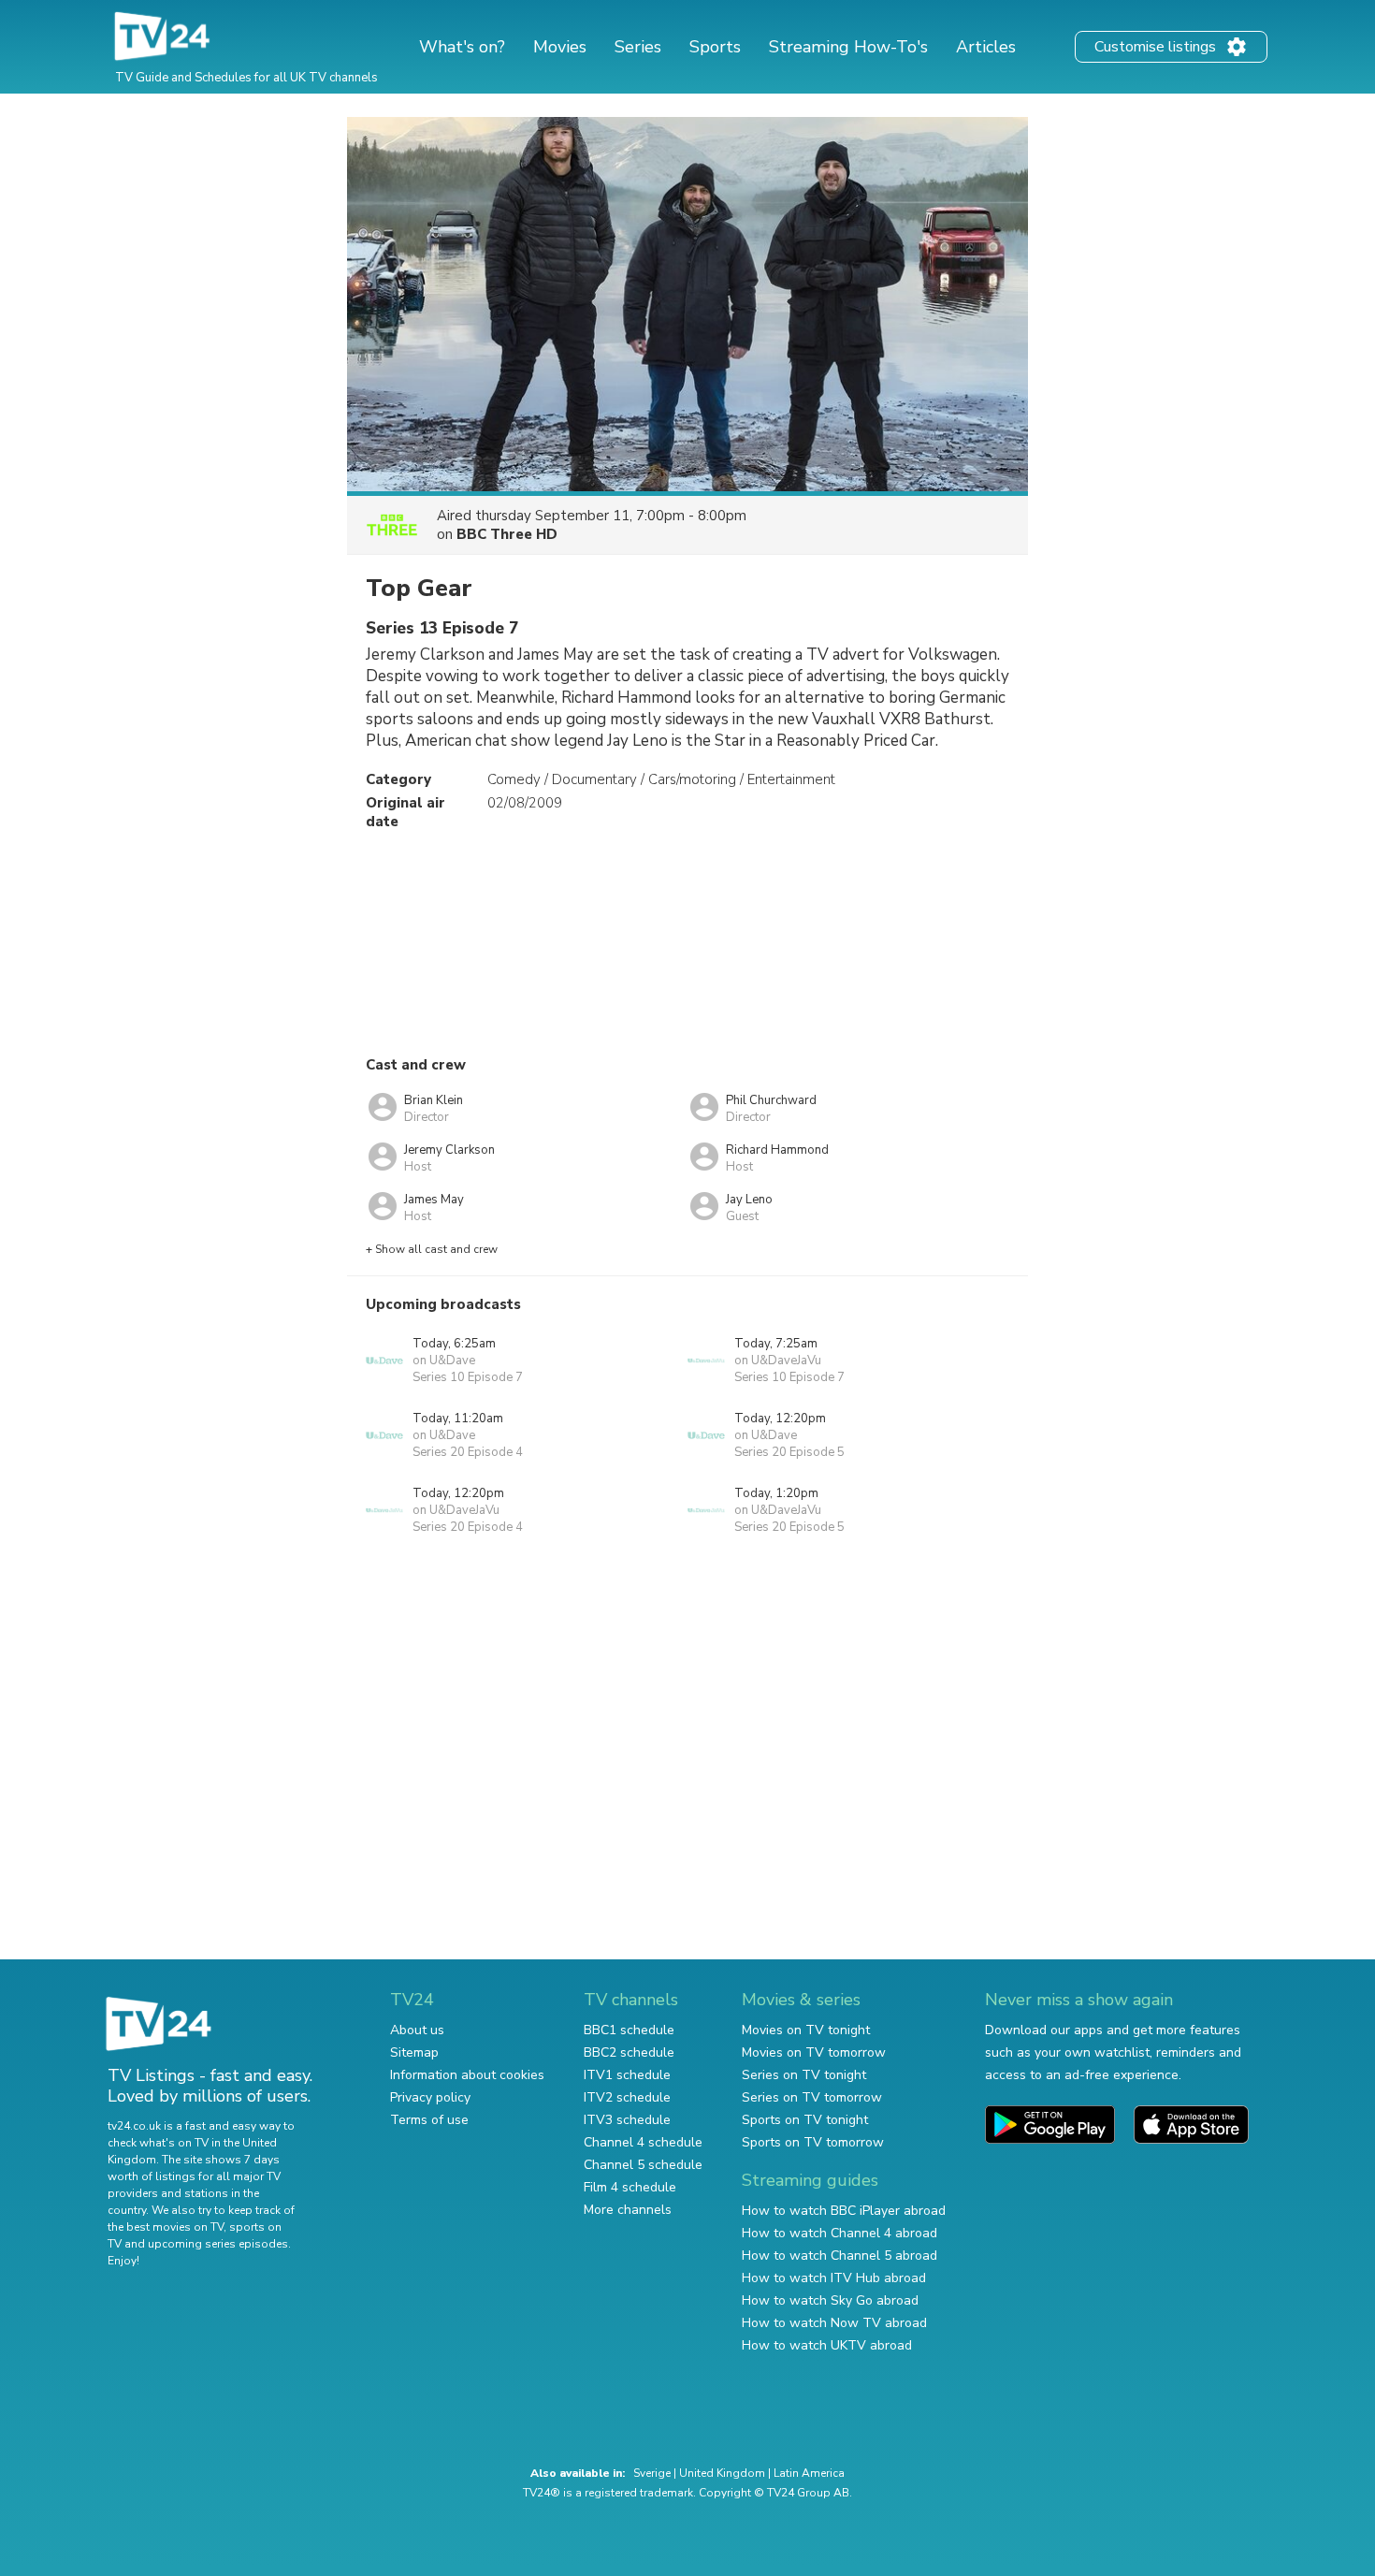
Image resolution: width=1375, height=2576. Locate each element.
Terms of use (429, 2120)
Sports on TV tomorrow (813, 2142)
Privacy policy (430, 2097)
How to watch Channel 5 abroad (839, 2256)
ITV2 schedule (627, 2097)
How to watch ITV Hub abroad (834, 2278)
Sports (715, 47)
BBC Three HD (507, 534)
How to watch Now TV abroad (834, 2323)
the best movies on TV (166, 2227)
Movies (560, 47)
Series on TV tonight (804, 2075)
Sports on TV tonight (805, 2120)
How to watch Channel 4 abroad (839, 2233)
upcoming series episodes (218, 2244)
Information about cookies (467, 2075)
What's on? (462, 47)
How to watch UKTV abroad (827, 2345)
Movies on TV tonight (806, 2030)
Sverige (652, 2473)
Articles (986, 47)
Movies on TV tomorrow (814, 2052)
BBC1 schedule (629, 2030)
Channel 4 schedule (643, 2142)
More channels (628, 2210)
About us (417, 2030)
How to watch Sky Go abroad (830, 2300)
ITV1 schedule (627, 2075)
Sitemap (414, 2052)
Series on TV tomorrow (812, 2097)
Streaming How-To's (848, 47)
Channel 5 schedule (643, 2165)
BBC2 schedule (629, 2052)
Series (638, 47)
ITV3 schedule (627, 2120)
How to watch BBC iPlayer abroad (844, 2211)
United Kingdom (722, 2473)
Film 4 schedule (630, 2187)
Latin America (809, 2473)
